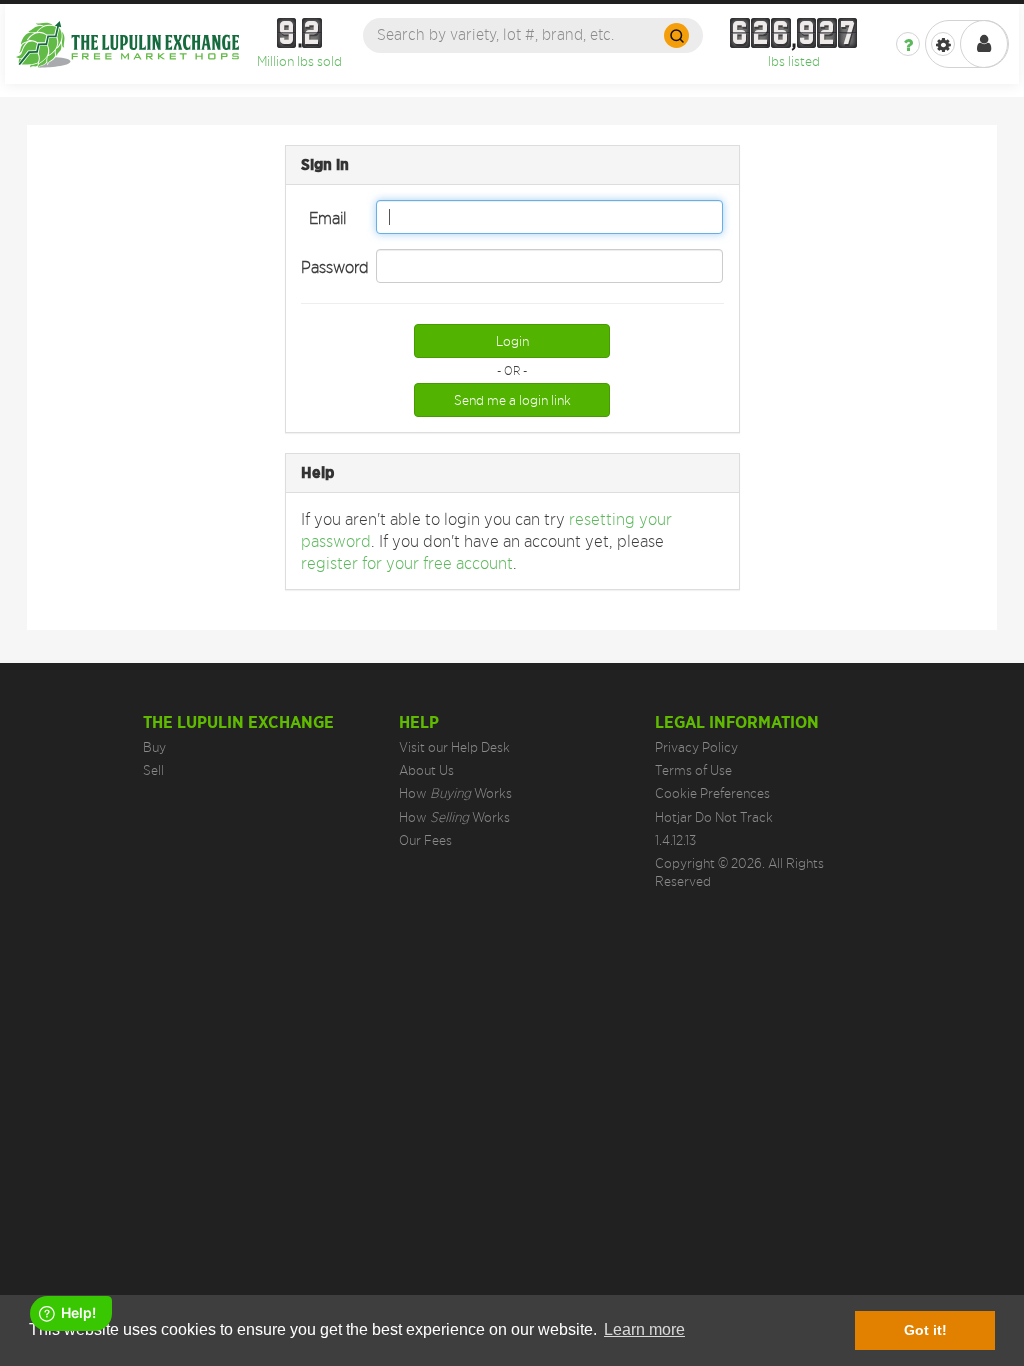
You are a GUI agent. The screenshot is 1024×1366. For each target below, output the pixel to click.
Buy (154, 747)
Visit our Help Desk (454, 747)
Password (331, 267)
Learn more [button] (644, 1329)
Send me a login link (512, 400)
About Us (426, 770)
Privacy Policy (696, 747)
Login (512, 341)
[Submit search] (676, 35)
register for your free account (407, 563)
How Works (455, 793)
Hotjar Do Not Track (714, 817)
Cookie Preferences (712, 793)
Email (327, 218)
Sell (153, 770)
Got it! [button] (925, 1330)
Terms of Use (693, 770)
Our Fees (425, 840)
